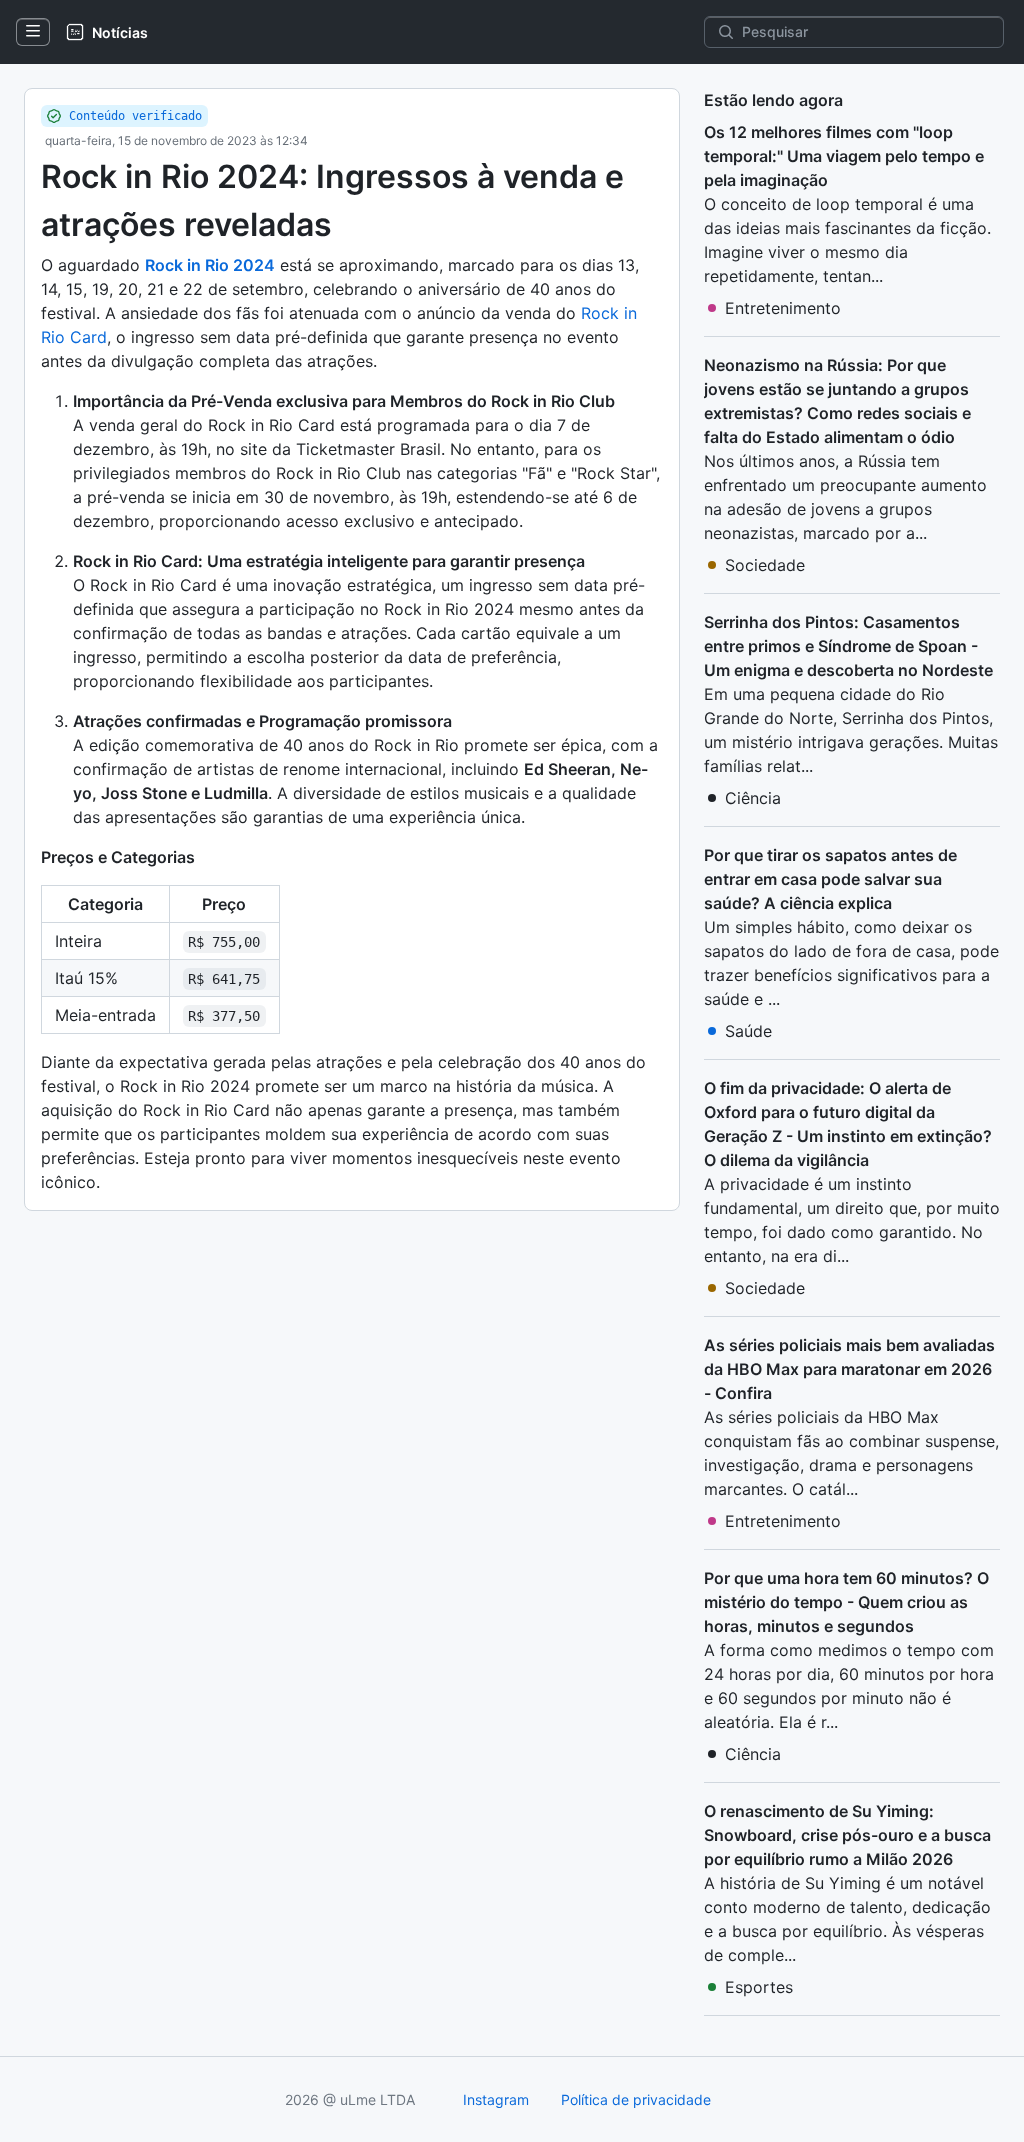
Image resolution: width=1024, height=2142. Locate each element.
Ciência (753, 798)
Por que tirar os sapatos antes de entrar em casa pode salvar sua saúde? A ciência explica (830, 879)
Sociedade (765, 565)
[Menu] (33, 32)
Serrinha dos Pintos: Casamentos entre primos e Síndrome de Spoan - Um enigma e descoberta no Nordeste (848, 646)
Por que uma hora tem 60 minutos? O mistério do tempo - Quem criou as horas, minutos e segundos (846, 1602)
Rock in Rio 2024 (210, 265)
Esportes (759, 1987)
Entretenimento (783, 308)
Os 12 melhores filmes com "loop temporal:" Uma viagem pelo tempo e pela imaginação (844, 156)
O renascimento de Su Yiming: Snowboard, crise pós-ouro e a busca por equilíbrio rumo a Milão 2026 (847, 1835)
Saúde (748, 1031)
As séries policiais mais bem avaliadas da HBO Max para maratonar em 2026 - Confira (849, 1369)
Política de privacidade (636, 2099)
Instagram (496, 2099)
